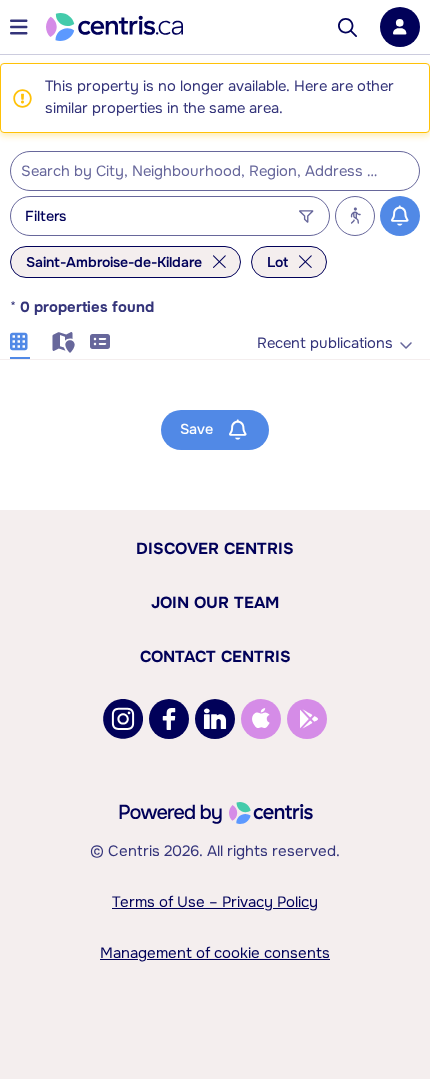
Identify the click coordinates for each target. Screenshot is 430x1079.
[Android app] (307, 719)
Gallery (20, 339)
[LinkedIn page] (215, 719)
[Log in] (400, 27)
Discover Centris (215, 548)
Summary (100, 339)
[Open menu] (19, 27)
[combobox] (215, 171)
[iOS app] (261, 719)
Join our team (215, 602)
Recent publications (325, 343)
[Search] (347, 27)
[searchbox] (202, 172)
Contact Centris (215, 656)
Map (60, 339)
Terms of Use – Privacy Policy (215, 902)
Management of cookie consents (215, 953)
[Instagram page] (123, 719)
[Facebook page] (169, 719)
